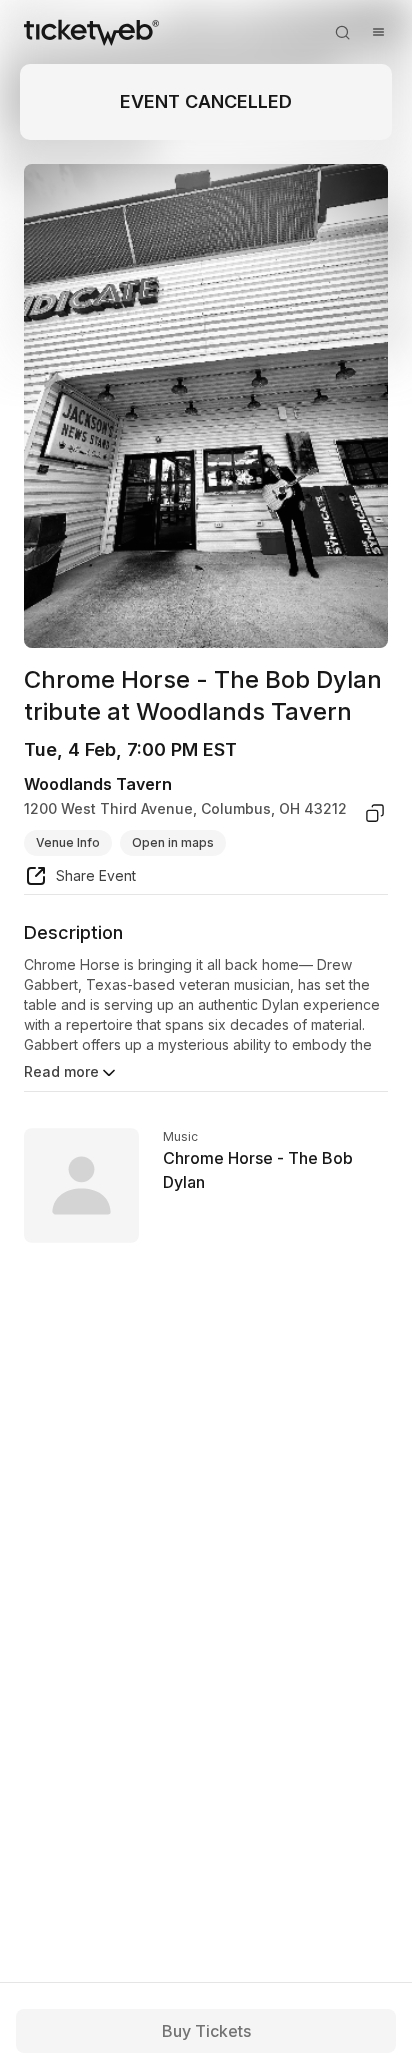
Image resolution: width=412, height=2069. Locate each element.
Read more (61, 1071)
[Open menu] (378, 32)
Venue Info (68, 842)
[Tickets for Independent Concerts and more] (91, 32)
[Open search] (342, 32)
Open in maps (173, 842)
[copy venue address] (375, 813)
